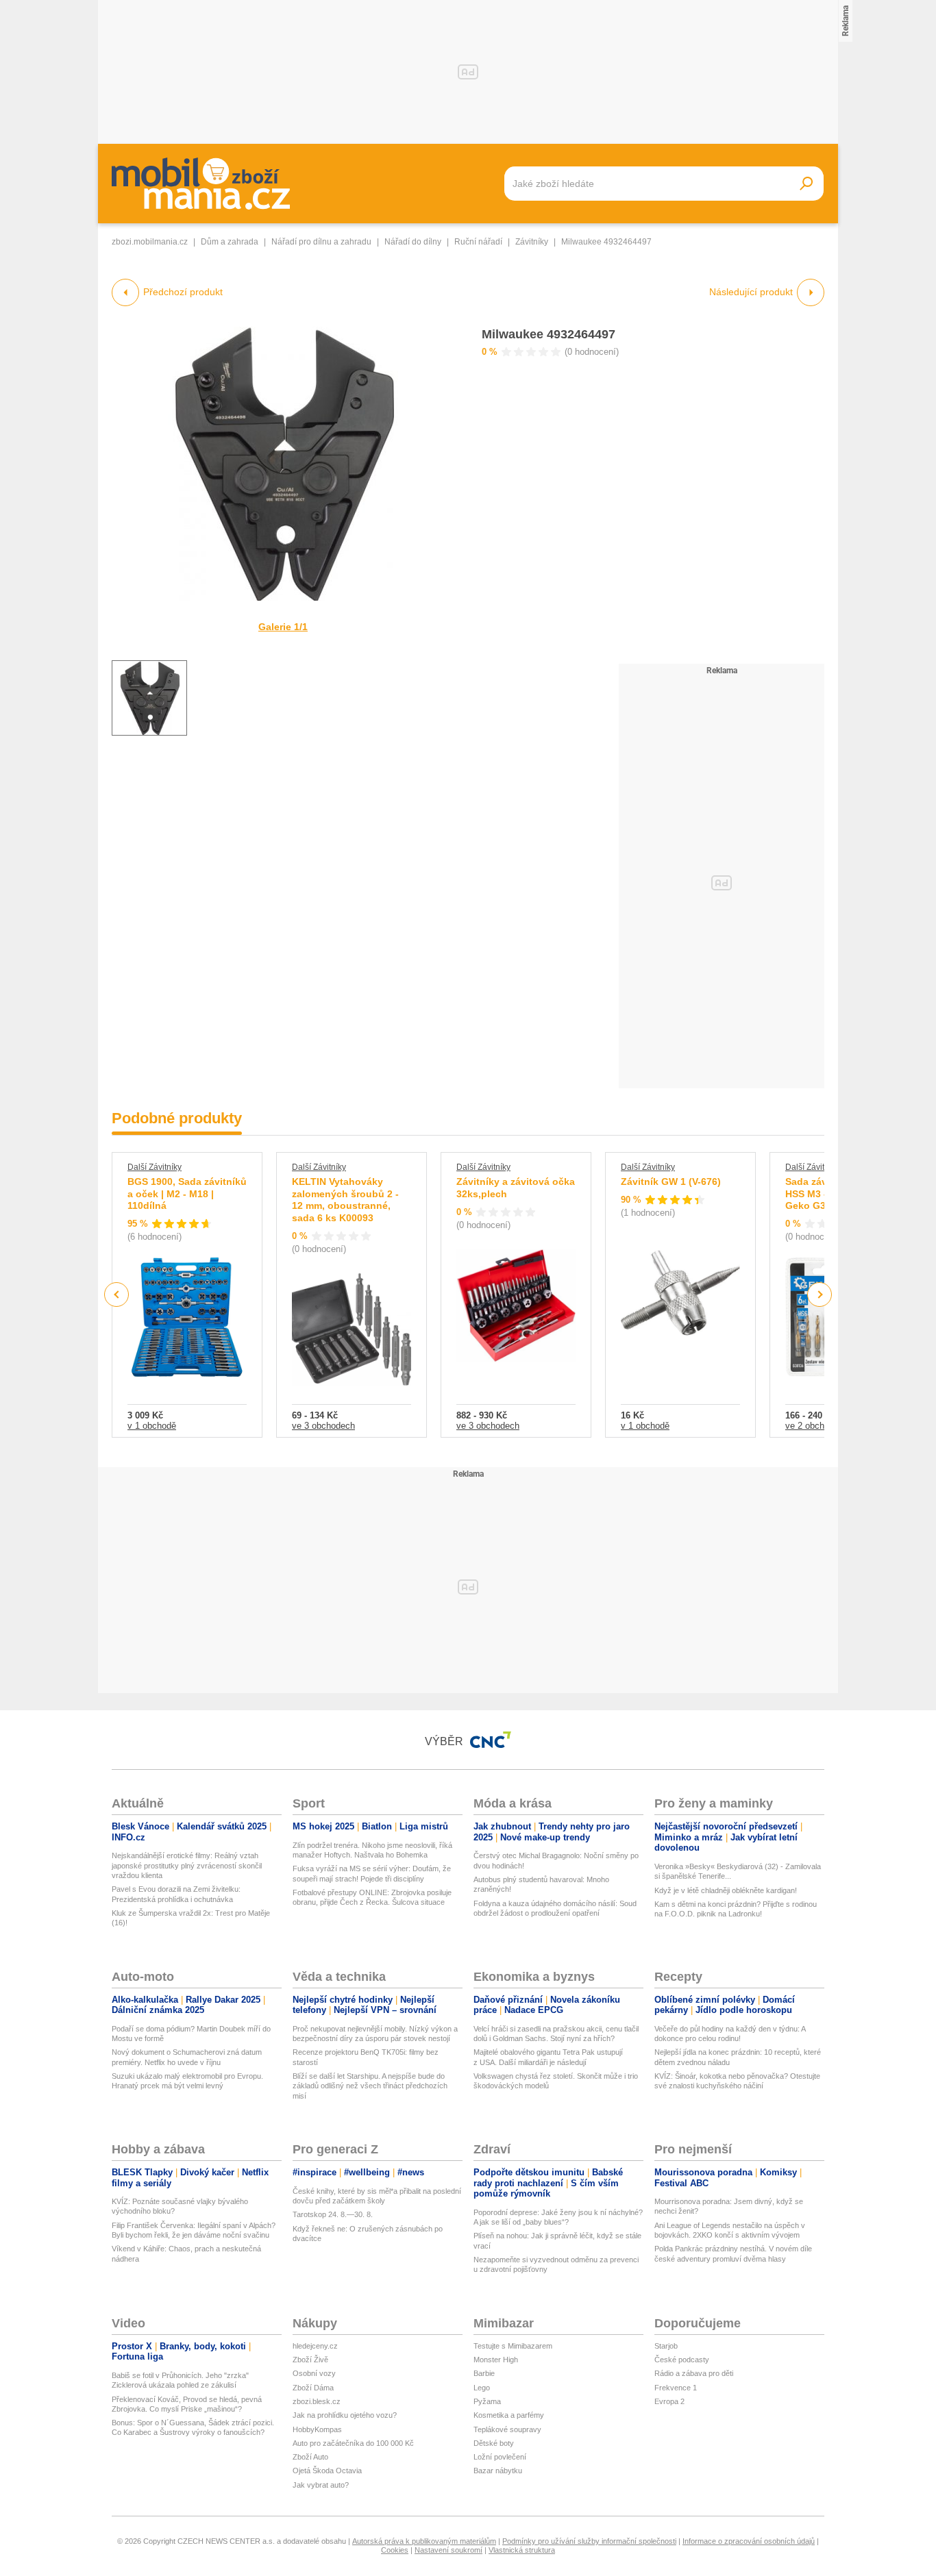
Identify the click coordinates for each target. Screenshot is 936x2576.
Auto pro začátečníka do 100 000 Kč (353, 2443)
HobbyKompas (317, 2429)
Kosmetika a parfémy (509, 2415)
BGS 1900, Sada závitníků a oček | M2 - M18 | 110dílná (187, 1193)
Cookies (395, 2550)
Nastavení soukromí (448, 2550)
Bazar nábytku (498, 2471)
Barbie (484, 2373)
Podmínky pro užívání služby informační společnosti (589, 2541)
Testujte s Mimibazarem (513, 2346)
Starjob (666, 2346)
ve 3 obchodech (323, 1426)
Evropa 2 (669, 2401)
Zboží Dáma (313, 2388)
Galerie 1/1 (283, 627)
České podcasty (682, 2360)
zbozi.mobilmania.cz (150, 242)
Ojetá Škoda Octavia (327, 2471)
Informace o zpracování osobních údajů (749, 2541)
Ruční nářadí (478, 242)
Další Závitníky (155, 1167)
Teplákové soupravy (507, 2429)
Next (820, 1295)
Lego (482, 2388)
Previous (117, 1294)
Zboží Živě (310, 2360)
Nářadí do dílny (413, 242)
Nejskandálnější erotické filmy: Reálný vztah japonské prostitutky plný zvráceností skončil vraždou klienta (187, 1865)
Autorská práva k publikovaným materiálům (424, 2541)
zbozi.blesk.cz (317, 2401)
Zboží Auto (310, 2457)
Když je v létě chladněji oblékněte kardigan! (726, 1890)
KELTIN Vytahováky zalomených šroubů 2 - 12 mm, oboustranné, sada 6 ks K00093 (345, 1200)
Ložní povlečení (500, 2457)
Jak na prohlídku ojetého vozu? (345, 2415)
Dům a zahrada (230, 242)
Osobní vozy (314, 2373)
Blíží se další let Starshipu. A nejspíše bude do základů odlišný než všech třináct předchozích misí (370, 2086)
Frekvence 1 (676, 2388)
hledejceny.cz (315, 2346)
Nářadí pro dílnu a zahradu (321, 242)
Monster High (496, 2360)
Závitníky (532, 242)
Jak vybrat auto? (321, 2485)
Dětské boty (494, 2443)
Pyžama (487, 2401)
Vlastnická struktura (522, 2550)
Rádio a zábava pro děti (694, 2373)
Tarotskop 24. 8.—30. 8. (333, 2214)
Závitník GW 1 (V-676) (671, 1181)
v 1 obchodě (152, 1426)
